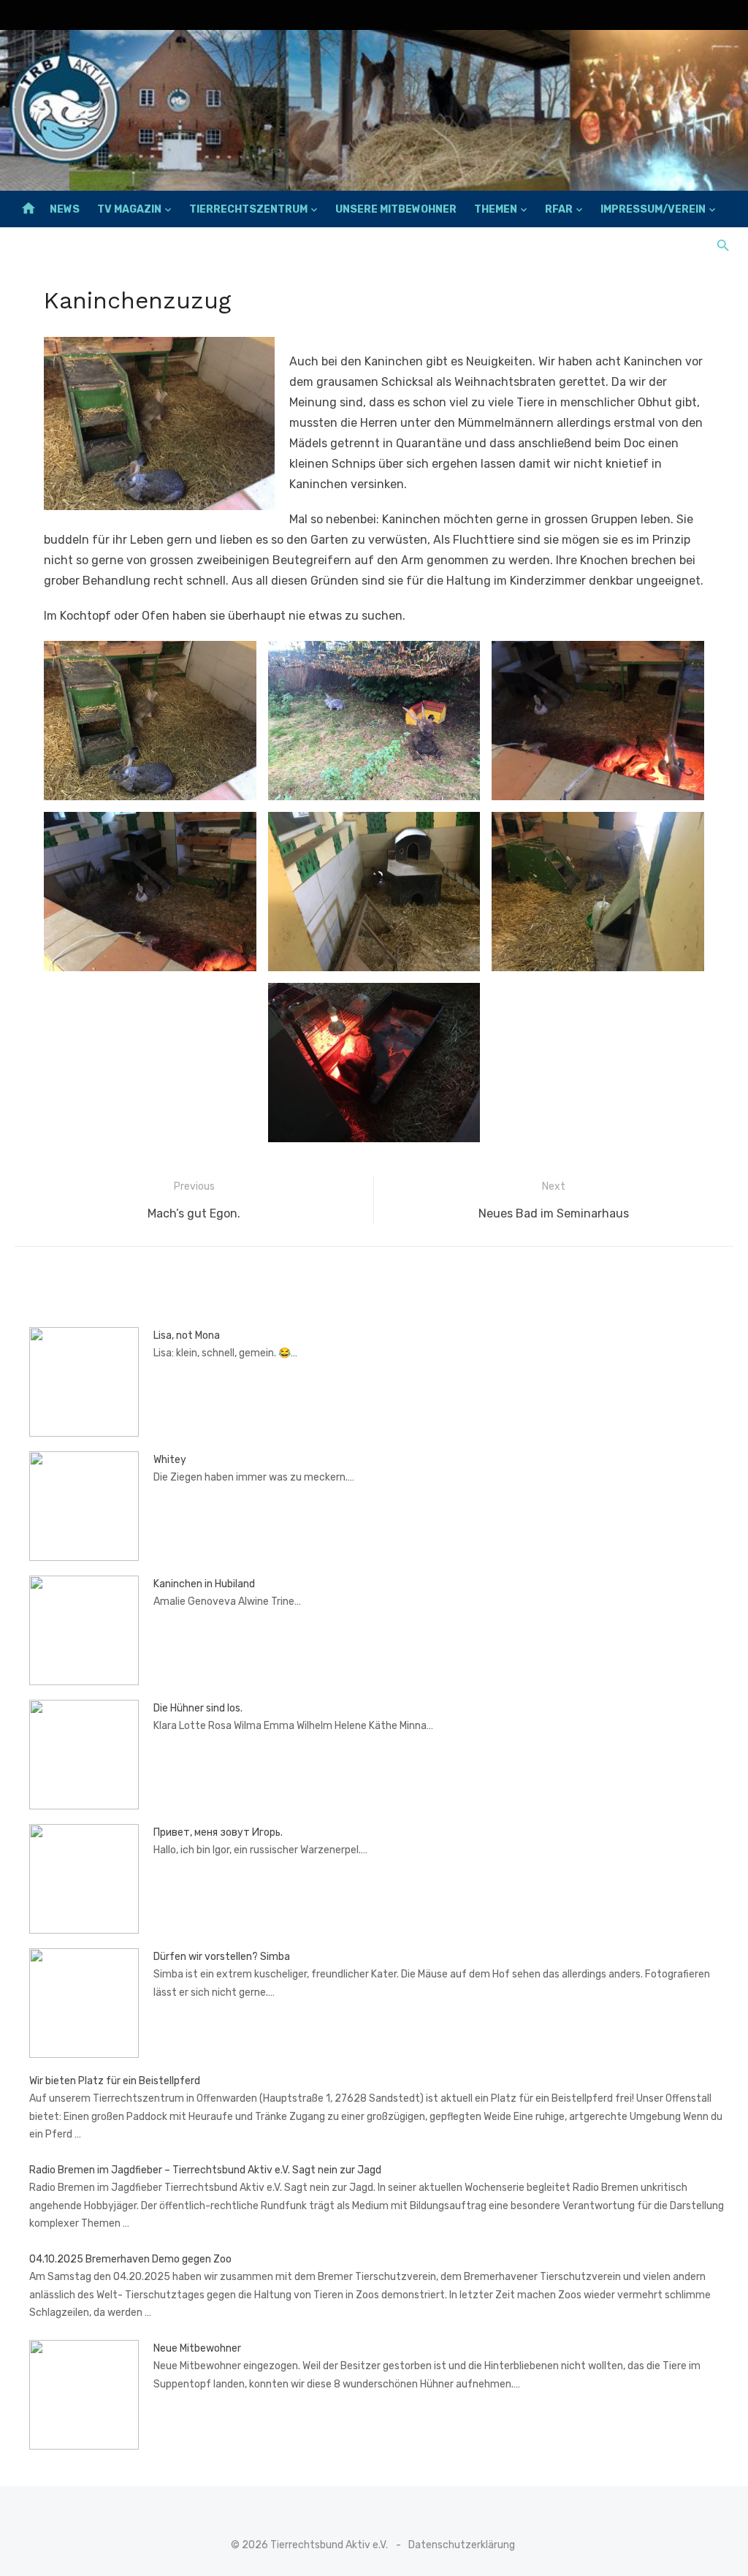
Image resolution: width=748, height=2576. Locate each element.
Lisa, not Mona (187, 1336)
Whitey (170, 1460)
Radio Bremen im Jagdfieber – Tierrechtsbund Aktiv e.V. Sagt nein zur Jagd (205, 2170)
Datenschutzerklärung (462, 2545)
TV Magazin (129, 209)
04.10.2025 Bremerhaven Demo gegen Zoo (130, 2259)
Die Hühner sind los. (198, 1708)
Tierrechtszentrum (248, 209)
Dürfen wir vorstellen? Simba (222, 1957)
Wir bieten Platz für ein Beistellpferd (115, 2081)
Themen (496, 209)
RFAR (559, 209)
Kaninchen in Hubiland (204, 1584)
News (65, 209)
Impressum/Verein (653, 209)
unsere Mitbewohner (396, 209)
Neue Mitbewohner (197, 2348)
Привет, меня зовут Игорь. (218, 1832)
